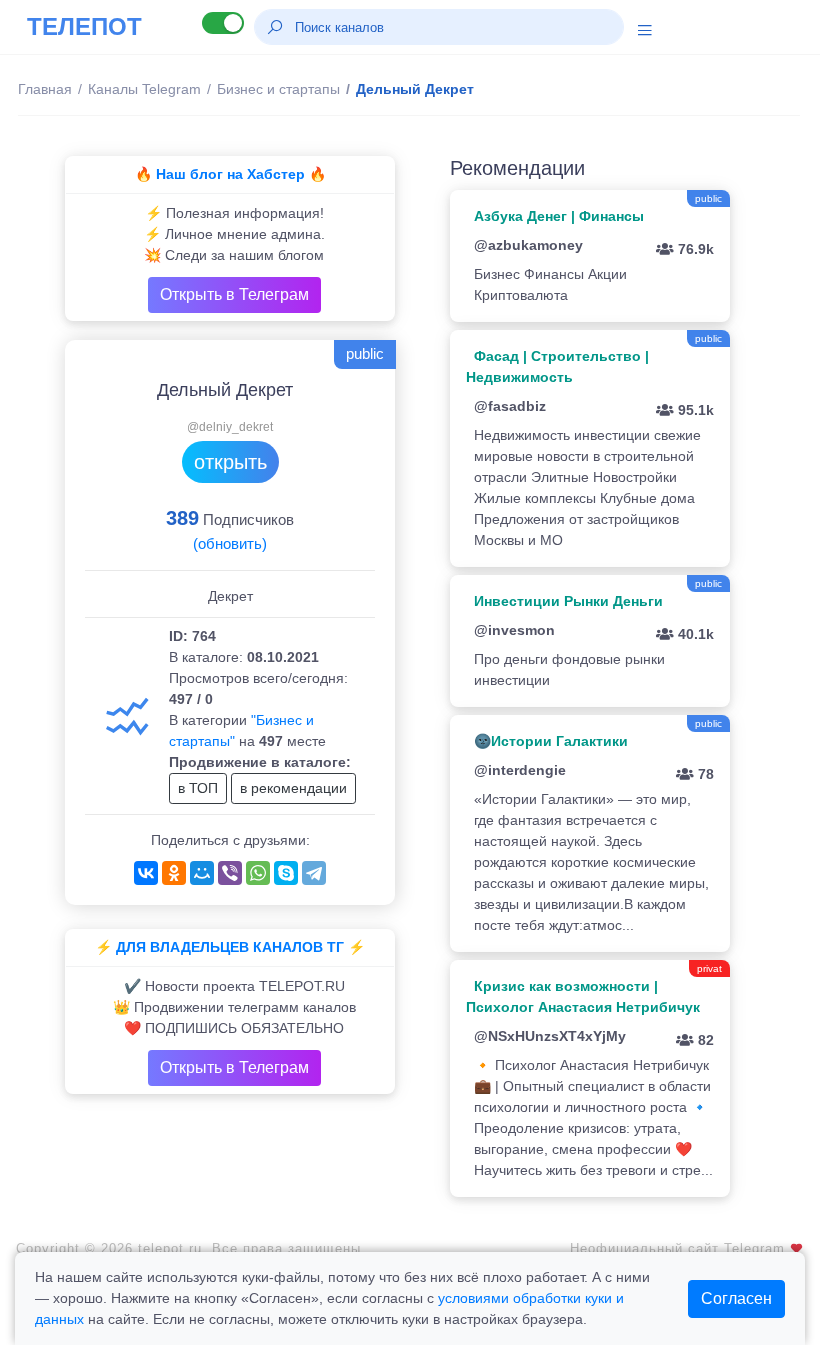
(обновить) (230, 543)
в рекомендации (293, 788)
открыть (230, 462)
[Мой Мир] (202, 873)
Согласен (736, 1298)
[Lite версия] (223, 23)
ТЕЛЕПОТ (84, 26)
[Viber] (230, 873)
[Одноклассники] (174, 873)
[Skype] (286, 873)
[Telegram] (314, 873)
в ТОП (198, 788)
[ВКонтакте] (146, 873)
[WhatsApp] (258, 873)
